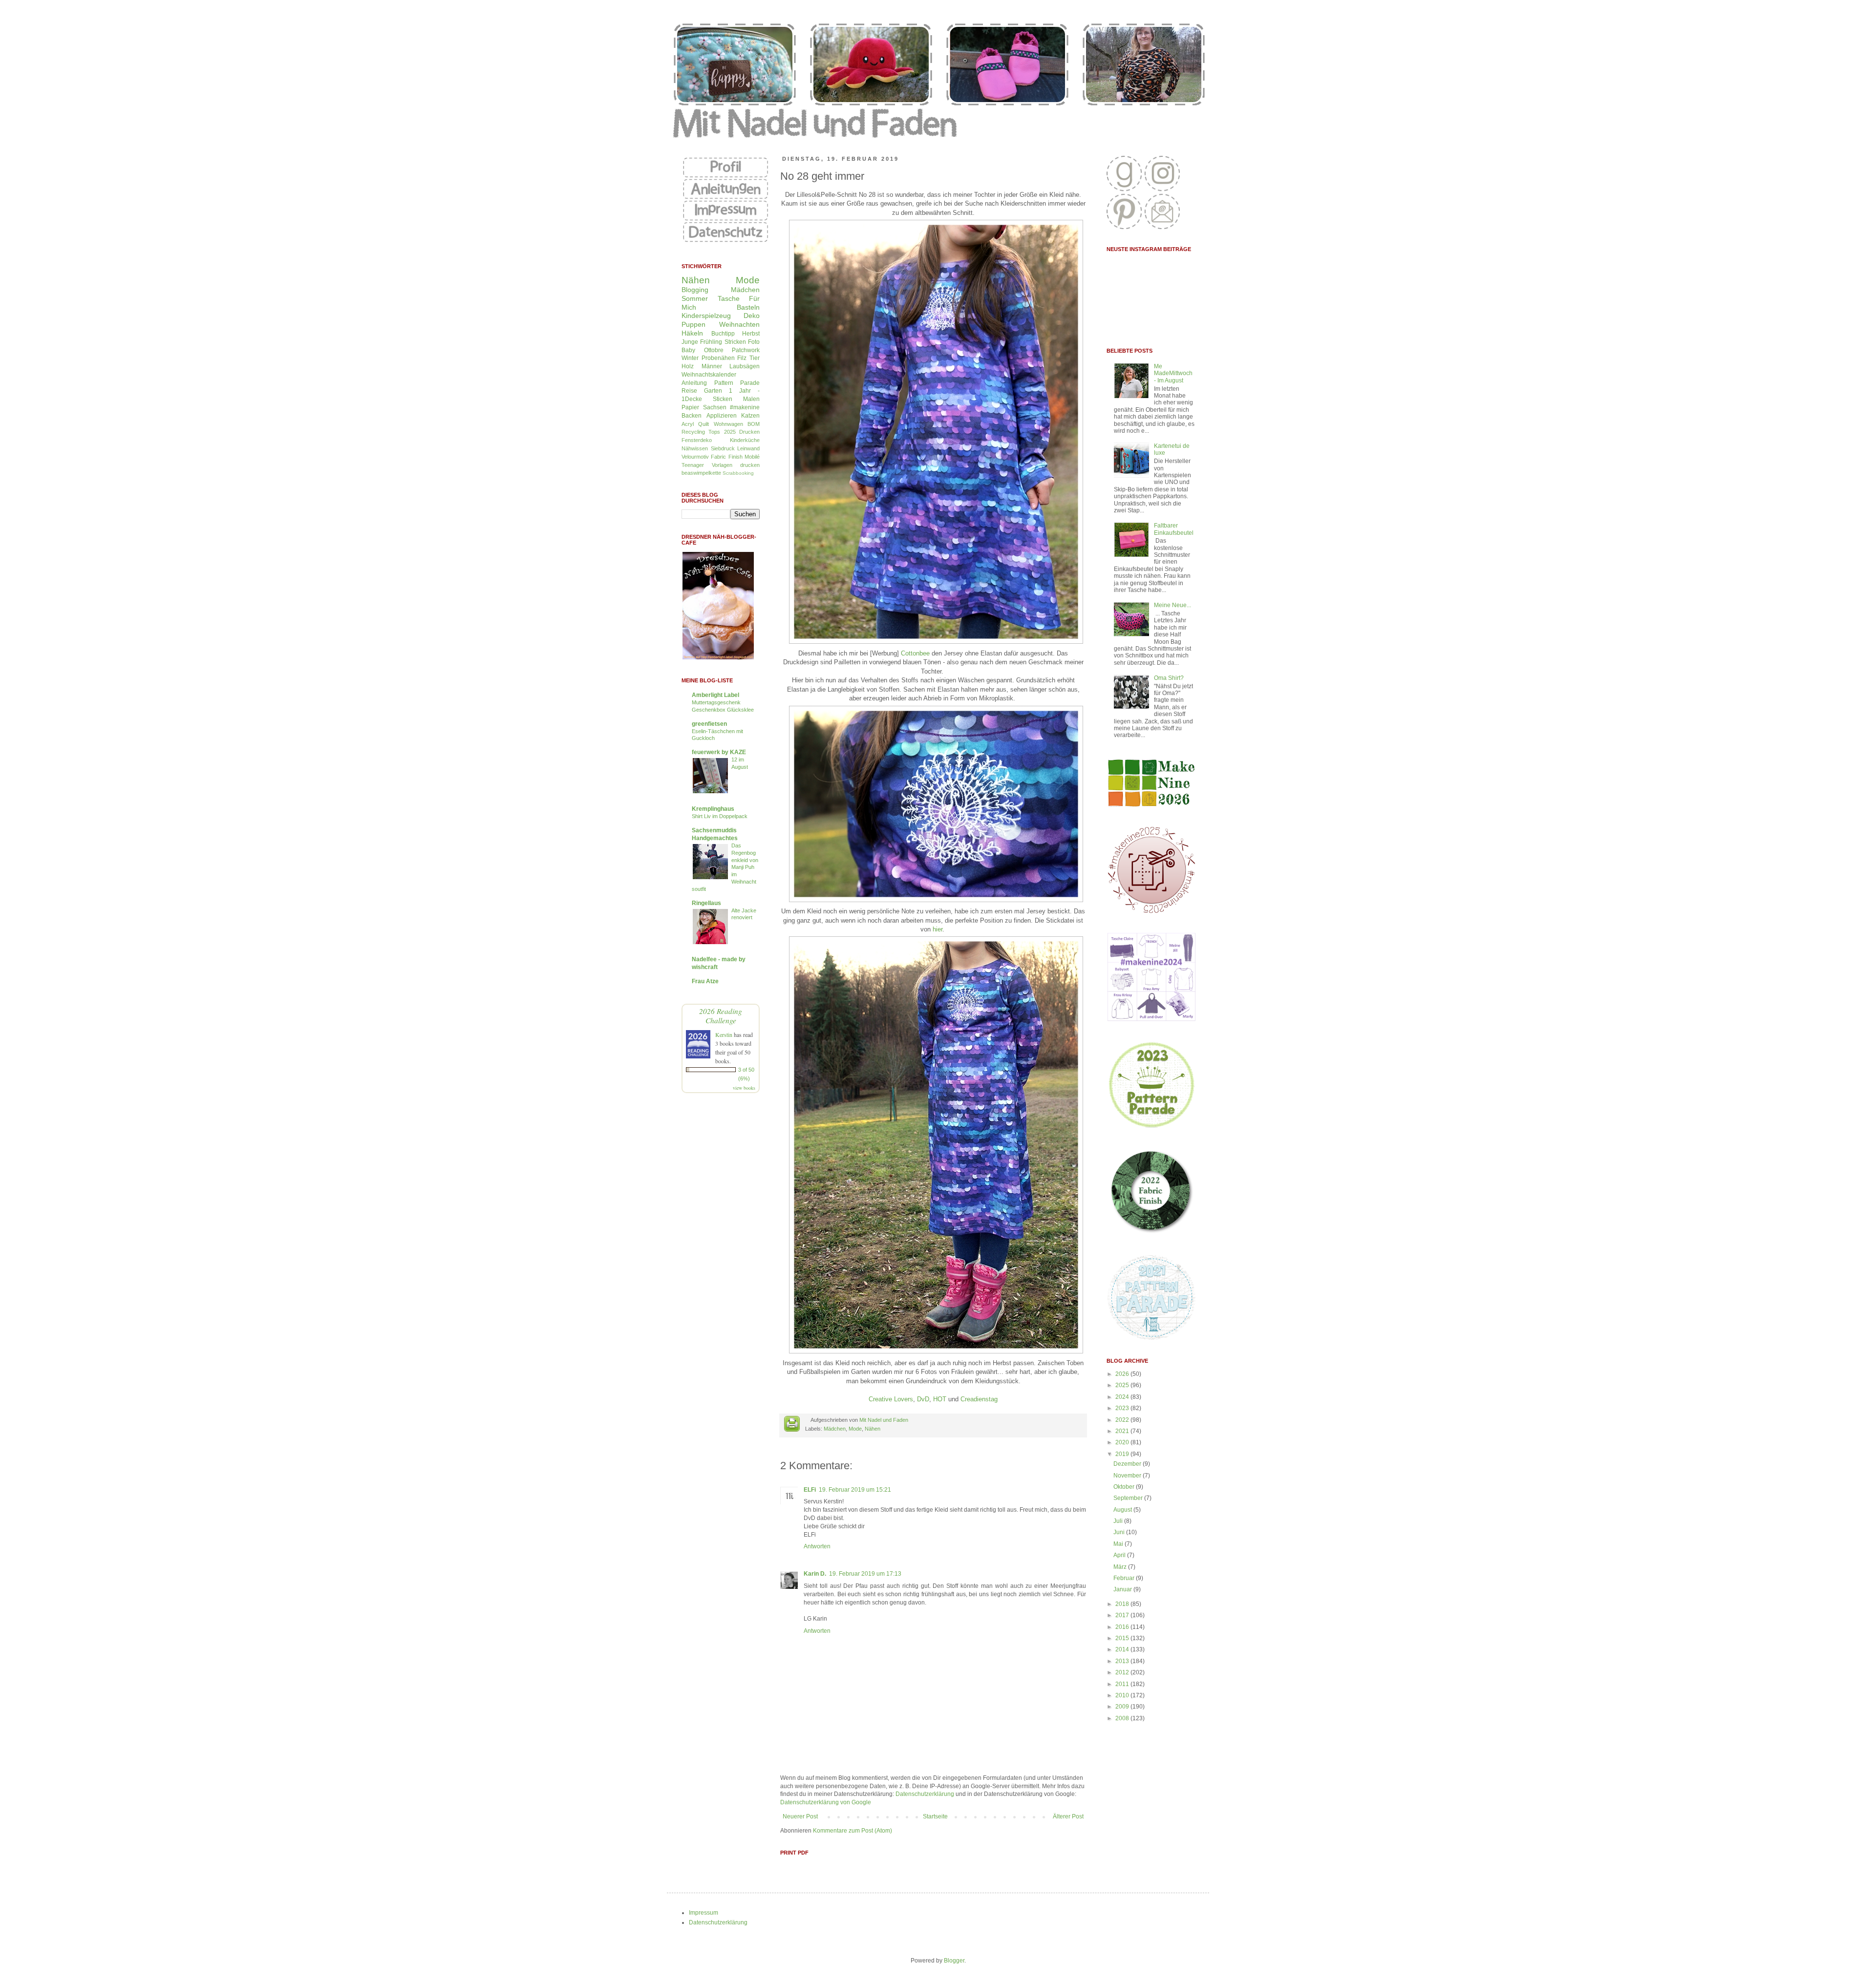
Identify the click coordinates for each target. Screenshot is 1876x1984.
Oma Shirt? (1169, 678)
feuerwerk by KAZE (719, 752)
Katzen (750, 416)
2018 (1123, 1604)
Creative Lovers (891, 1399)
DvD (923, 1399)
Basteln (748, 307)
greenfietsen (709, 724)
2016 (1123, 1627)
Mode (855, 1429)
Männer (712, 366)
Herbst (751, 334)
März (1121, 1567)
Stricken (735, 342)
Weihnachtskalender (709, 375)
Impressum (703, 1913)
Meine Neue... (1172, 605)
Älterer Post (1068, 1816)
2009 (1123, 1707)
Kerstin (724, 1034)
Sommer (695, 298)
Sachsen (715, 407)
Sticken (723, 399)
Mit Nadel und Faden (884, 1420)
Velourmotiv (695, 457)
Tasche (729, 298)
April (1120, 1555)
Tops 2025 (722, 432)
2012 (1123, 1672)
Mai (1119, 1544)
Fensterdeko (697, 440)
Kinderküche (745, 440)
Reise (689, 391)
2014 (1123, 1649)
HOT (940, 1399)
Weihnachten (739, 324)
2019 (1123, 1454)
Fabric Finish (726, 457)
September (1129, 1498)
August (1123, 1510)
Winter (690, 358)
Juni (1120, 1532)
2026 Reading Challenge (721, 1015)
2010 (1123, 1695)
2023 (1123, 1408)
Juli (1119, 1521)
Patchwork (746, 350)
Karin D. (815, 1574)
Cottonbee (915, 653)
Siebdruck (723, 448)
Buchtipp (723, 334)
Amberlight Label (715, 695)
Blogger (954, 1961)
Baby (688, 350)
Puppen (693, 324)
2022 (1123, 1420)
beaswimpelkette (701, 473)
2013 (1123, 1661)
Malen (751, 399)
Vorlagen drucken (736, 465)
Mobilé (752, 457)
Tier (755, 358)
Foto (754, 342)
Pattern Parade (737, 383)
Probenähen (718, 358)
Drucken (749, 432)
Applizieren (722, 416)
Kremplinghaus (713, 809)
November (1128, 1476)
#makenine (745, 407)
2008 (1123, 1718)
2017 (1123, 1615)
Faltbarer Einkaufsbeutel (1174, 529)
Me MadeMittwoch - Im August (1173, 373)
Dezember (1128, 1464)
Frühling (711, 342)
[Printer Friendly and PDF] (792, 1425)
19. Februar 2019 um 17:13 (865, 1574)
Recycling (693, 432)
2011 (1123, 1684)
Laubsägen (745, 366)
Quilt (703, 424)
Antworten (817, 1546)
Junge (690, 342)
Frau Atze (705, 981)
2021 (1123, 1431)
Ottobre (714, 350)
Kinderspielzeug (706, 316)
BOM (754, 424)
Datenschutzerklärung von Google (826, 1802)
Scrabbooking (738, 473)
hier (938, 929)
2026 (1123, 1374)
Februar (1125, 1578)
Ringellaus (706, 903)
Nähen (873, 1429)
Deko (752, 316)
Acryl (688, 424)
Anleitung (694, 383)
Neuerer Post (800, 1816)
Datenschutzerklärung (925, 1794)
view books (744, 1088)
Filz (742, 358)
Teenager (693, 465)
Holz (688, 366)
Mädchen (835, 1429)
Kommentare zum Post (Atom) (853, 1831)
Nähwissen (695, 448)
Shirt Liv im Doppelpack (720, 816)
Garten (713, 391)
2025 (1123, 1385)
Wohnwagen (728, 424)
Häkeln (692, 333)
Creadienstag (979, 1399)
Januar (1123, 1589)
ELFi (810, 1490)
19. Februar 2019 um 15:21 (855, 1490)
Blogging (695, 290)
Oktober (1125, 1487)
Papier (690, 407)
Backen (692, 416)
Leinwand (748, 448)
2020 (1123, 1442)
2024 (1123, 1397)
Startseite (935, 1816)
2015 (1123, 1638)
